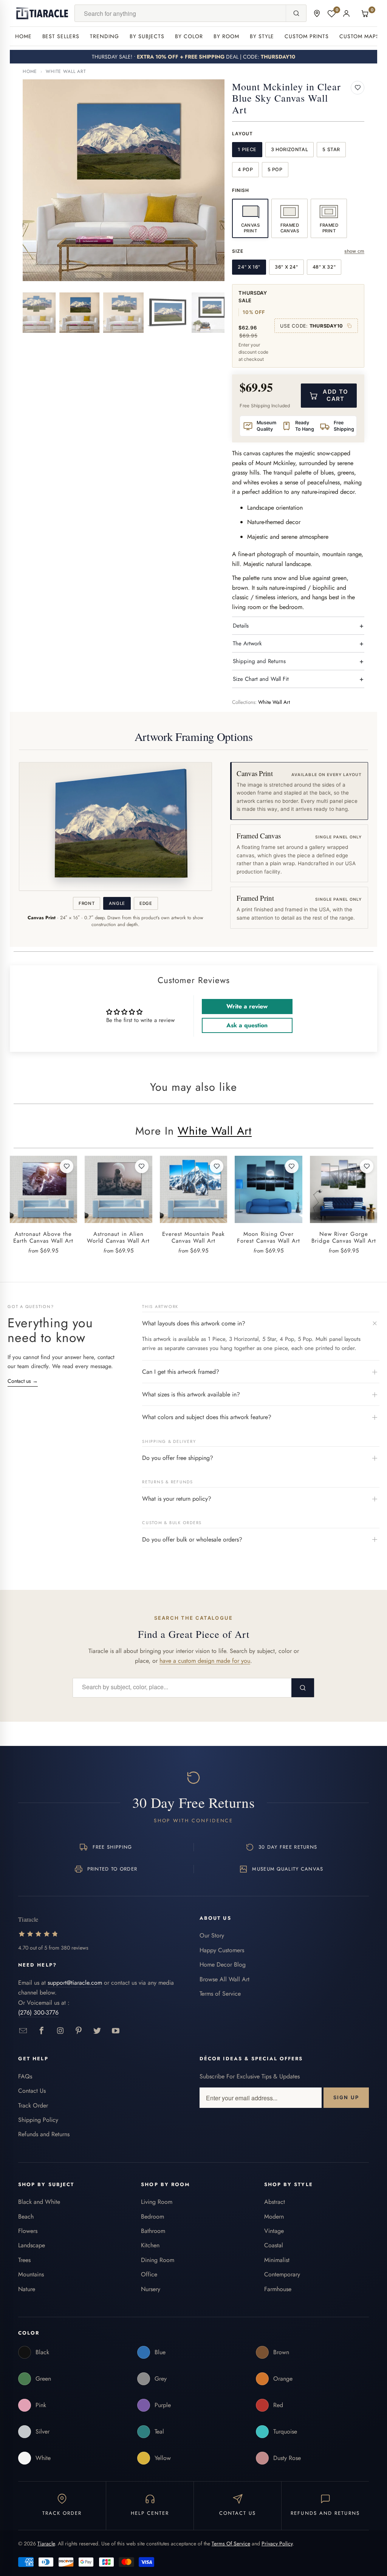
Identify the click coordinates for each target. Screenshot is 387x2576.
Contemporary (282, 2274)
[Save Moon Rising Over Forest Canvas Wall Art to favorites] (292, 1166)
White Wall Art (66, 71)
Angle (117, 903)
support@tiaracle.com (75, 1983)
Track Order (33, 2105)
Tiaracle (46, 2544)
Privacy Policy (277, 2544)
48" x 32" (324, 267)
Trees (24, 2260)
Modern (274, 2217)
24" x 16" (249, 267)
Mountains (31, 2274)
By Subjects (147, 36)
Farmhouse (278, 2289)
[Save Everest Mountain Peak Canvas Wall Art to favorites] (217, 1166)
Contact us (23, 1381)
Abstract (275, 2202)
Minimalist (277, 2260)
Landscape (32, 2245)
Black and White (39, 2202)
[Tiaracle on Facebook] (42, 2031)
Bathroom (153, 2231)
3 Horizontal (290, 149)
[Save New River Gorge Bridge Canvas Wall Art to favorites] (367, 1166)
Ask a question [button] (247, 1025)
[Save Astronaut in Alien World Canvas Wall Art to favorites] (142, 1166)
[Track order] (317, 13)
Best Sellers (61, 36)
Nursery (151, 2289)
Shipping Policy (38, 2120)
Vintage (274, 2231)
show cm (354, 251)
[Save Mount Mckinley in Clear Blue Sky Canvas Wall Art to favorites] (358, 88)
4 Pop (245, 169)
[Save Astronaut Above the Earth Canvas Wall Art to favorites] (67, 1166)
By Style (262, 36)
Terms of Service (220, 1994)
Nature (27, 2289)
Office (149, 2274)
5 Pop (275, 169)
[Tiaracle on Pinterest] (79, 2031)
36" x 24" (286, 267)
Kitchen (150, 2245)
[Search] (296, 13)
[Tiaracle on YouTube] (116, 2031)
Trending (104, 36)
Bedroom (152, 2217)
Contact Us (32, 2091)
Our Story (212, 1935)
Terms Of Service (231, 2544)
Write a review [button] (247, 1006)
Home (23, 36)
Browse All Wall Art (224, 1979)
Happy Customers (222, 1950)
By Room (226, 36)
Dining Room (158, 2260)
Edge (146, 903)
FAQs (25, 2076)
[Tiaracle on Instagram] (60, 2031)
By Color (189, 36)
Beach (26, 2217)
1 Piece (247, 149)
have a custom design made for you (205, 1661)
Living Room (157, 2202)
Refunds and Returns (44, 2134)
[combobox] (180, 13)
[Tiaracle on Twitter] (97, 2031)
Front (87, 903)
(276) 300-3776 (38, 2012)
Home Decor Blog (223, 1964)
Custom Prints (307, 36)
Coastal (274, 2245)
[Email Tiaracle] (23, 2031)
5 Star (331, 149)
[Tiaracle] (42, 13)
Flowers (28, 2231)
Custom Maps (359, 36)
